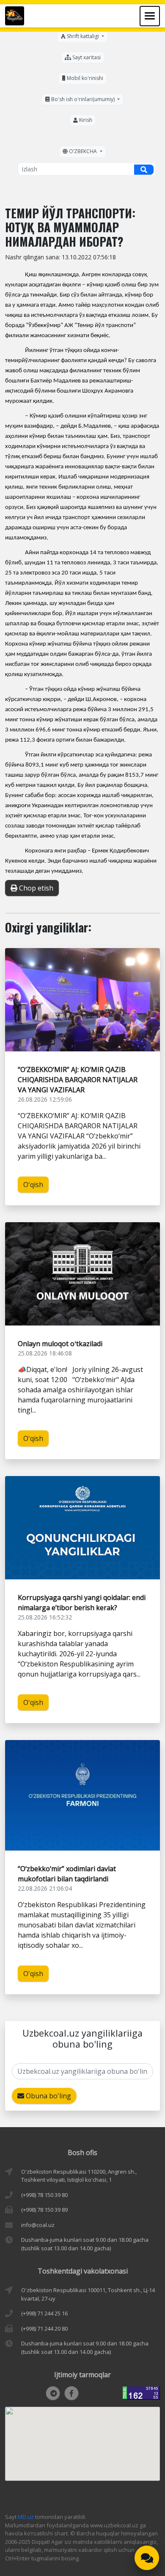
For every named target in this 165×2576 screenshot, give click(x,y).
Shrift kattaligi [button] (83, 36)
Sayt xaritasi (86, 57)
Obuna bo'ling (48, 2096)
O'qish (33, 1185)
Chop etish (35, 888)
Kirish (85, 120)
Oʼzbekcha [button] (83, 151)
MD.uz (26, 2517)
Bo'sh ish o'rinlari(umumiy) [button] (83, 99)
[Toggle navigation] (150, 16)
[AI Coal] (147, 2558)
